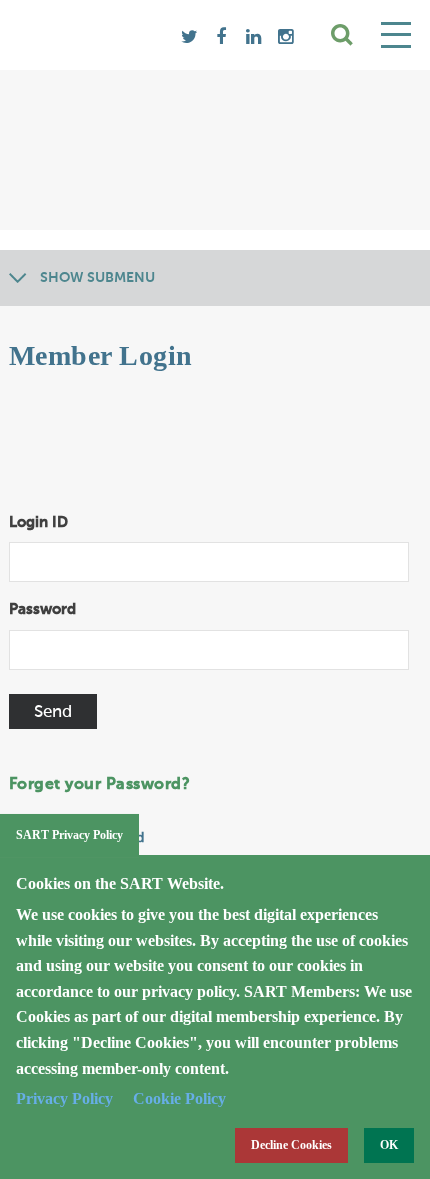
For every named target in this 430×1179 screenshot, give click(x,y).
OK (389, 1145)
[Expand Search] (342, 35)
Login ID (38, 522)
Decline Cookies (291, 1145)
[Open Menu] (396, 35)
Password (42, 609)
